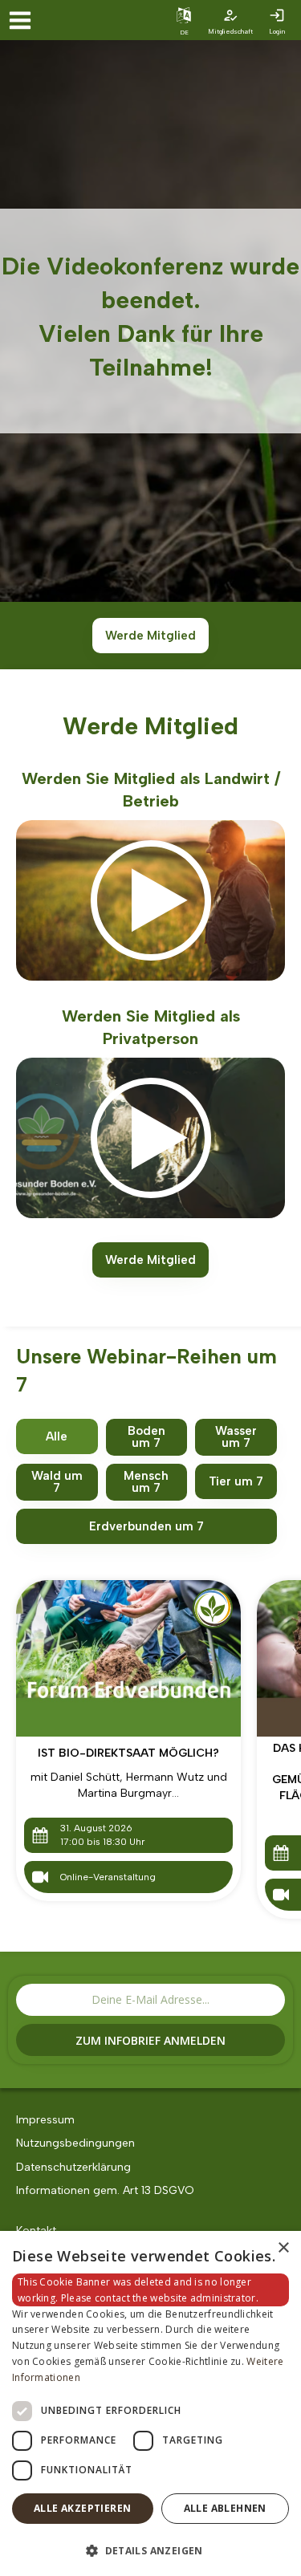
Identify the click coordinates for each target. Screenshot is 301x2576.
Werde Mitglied (150, 636)
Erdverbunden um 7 (146, 1526)
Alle (57, 1436)
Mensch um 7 (146, 1482)
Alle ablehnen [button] (225, 2508)
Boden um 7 (146, 1437)
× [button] (283, 2248)
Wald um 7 (57, 1482)
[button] (150, 2549)
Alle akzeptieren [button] (82, 2508)
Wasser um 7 (236, 1437)
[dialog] (150, 2403)
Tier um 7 (236, 1481)
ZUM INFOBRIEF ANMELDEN (150, 2040)
